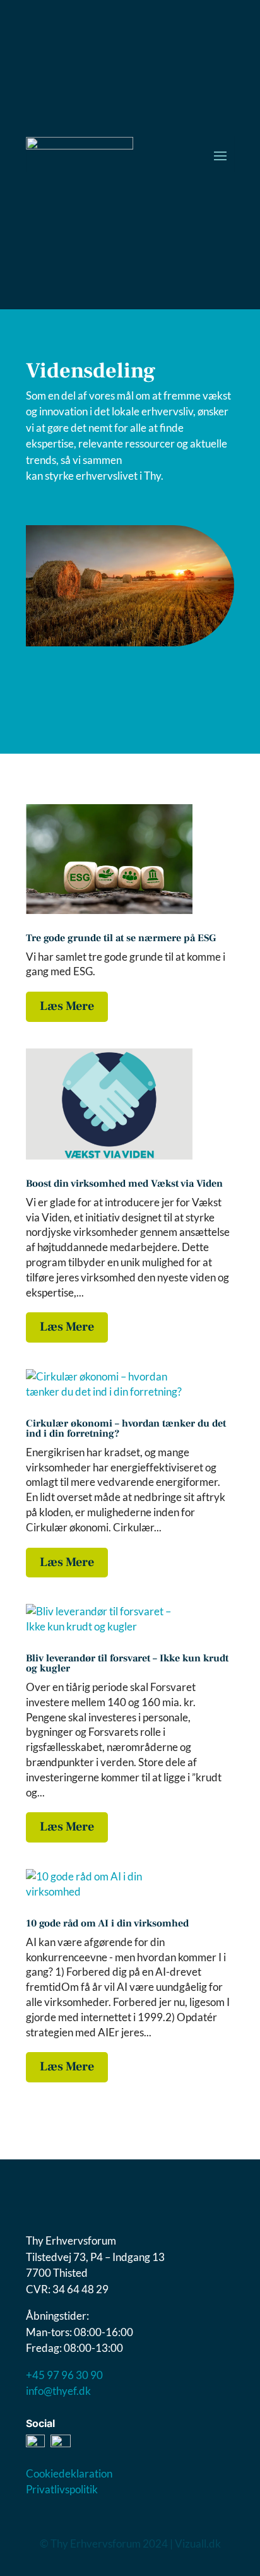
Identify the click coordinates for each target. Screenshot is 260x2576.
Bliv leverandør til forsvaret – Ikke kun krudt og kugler (127, 1663)
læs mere (67, 1006)
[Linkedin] (61, 2443)
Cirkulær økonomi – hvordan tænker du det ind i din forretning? (126, 1428)
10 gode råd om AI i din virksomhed (107, 1923)
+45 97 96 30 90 (64, 2375)
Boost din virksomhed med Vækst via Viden (124, 1184)
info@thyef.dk (58, 2391)
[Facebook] (35, 2443)
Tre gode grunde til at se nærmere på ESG (121, 938)
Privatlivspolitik (62, 2489)
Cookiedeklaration (69, 2473)
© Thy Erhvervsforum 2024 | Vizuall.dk (130, 2543)
